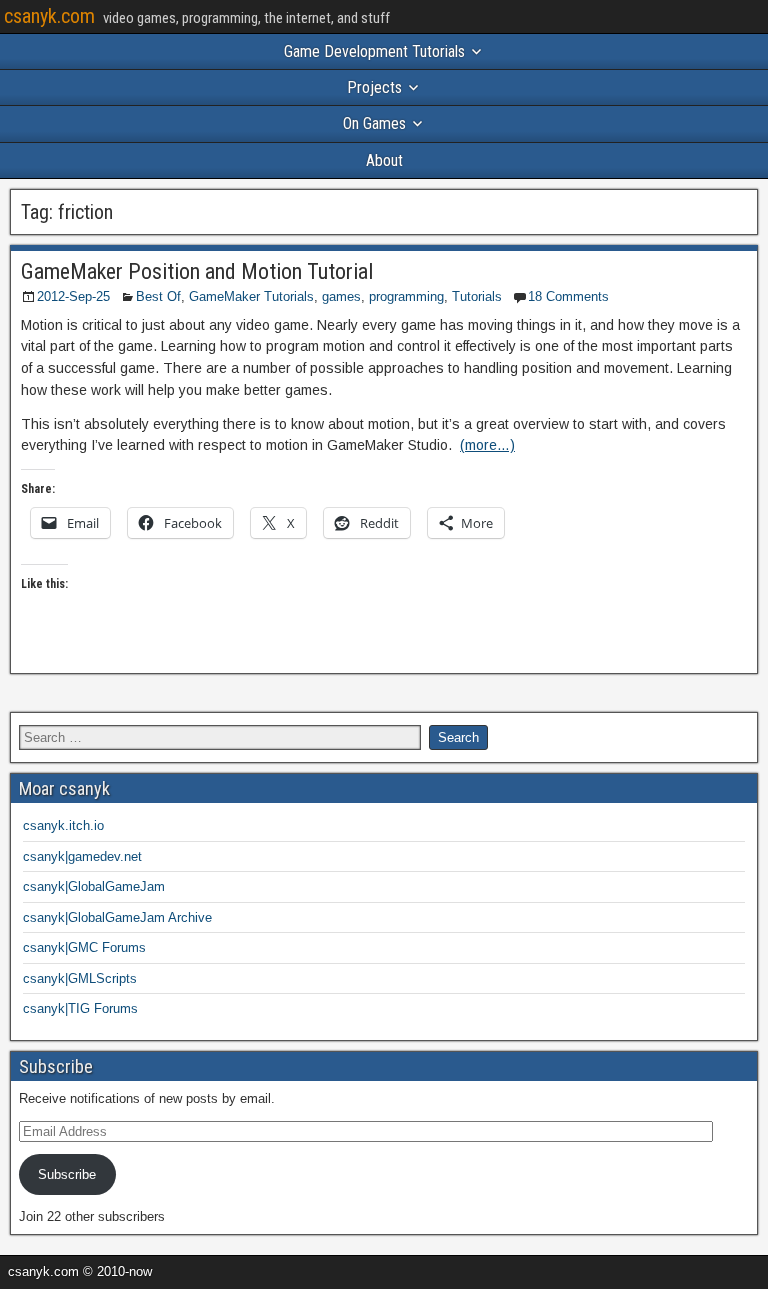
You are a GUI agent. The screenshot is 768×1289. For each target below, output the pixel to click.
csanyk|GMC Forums (84, 947)
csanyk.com (49, 16)
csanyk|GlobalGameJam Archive (117, 917)
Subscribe (67, 1174)
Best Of (158, 296)
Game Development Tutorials (374, 51)
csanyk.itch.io (63, 825)
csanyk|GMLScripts (80, 978)
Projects (374, 87)
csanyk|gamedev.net (82, 856)
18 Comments (568, 296)
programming (406, 296)
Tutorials (477, 296)
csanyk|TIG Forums (80, 1008)
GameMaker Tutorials (251, 296)
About (384, 160)
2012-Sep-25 (73, 296)
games (341, 296)
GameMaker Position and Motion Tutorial (197, 271)
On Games (374, 123)
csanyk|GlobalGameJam (94, 886)
